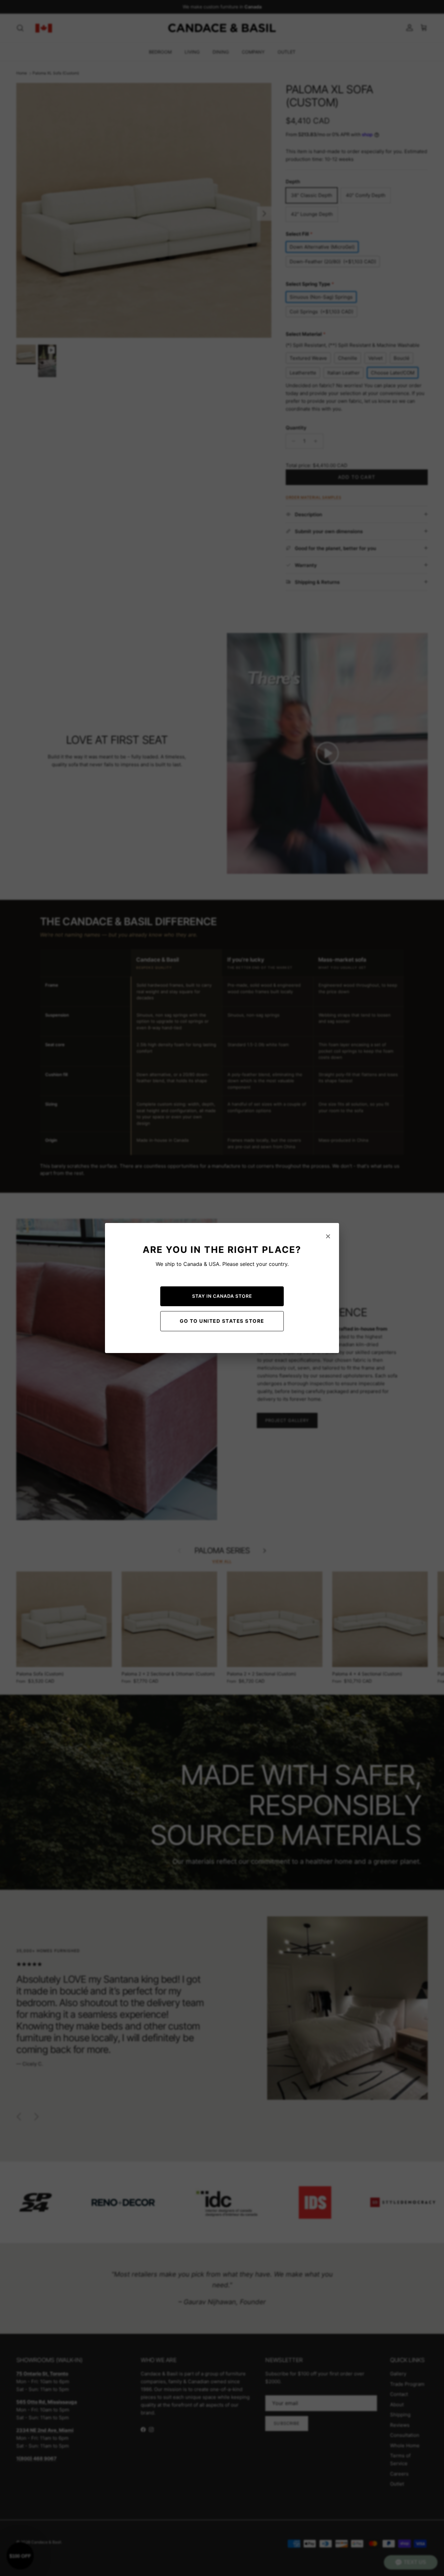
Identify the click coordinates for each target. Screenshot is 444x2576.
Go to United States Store (222, 1321)
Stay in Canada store (222, 1296)
